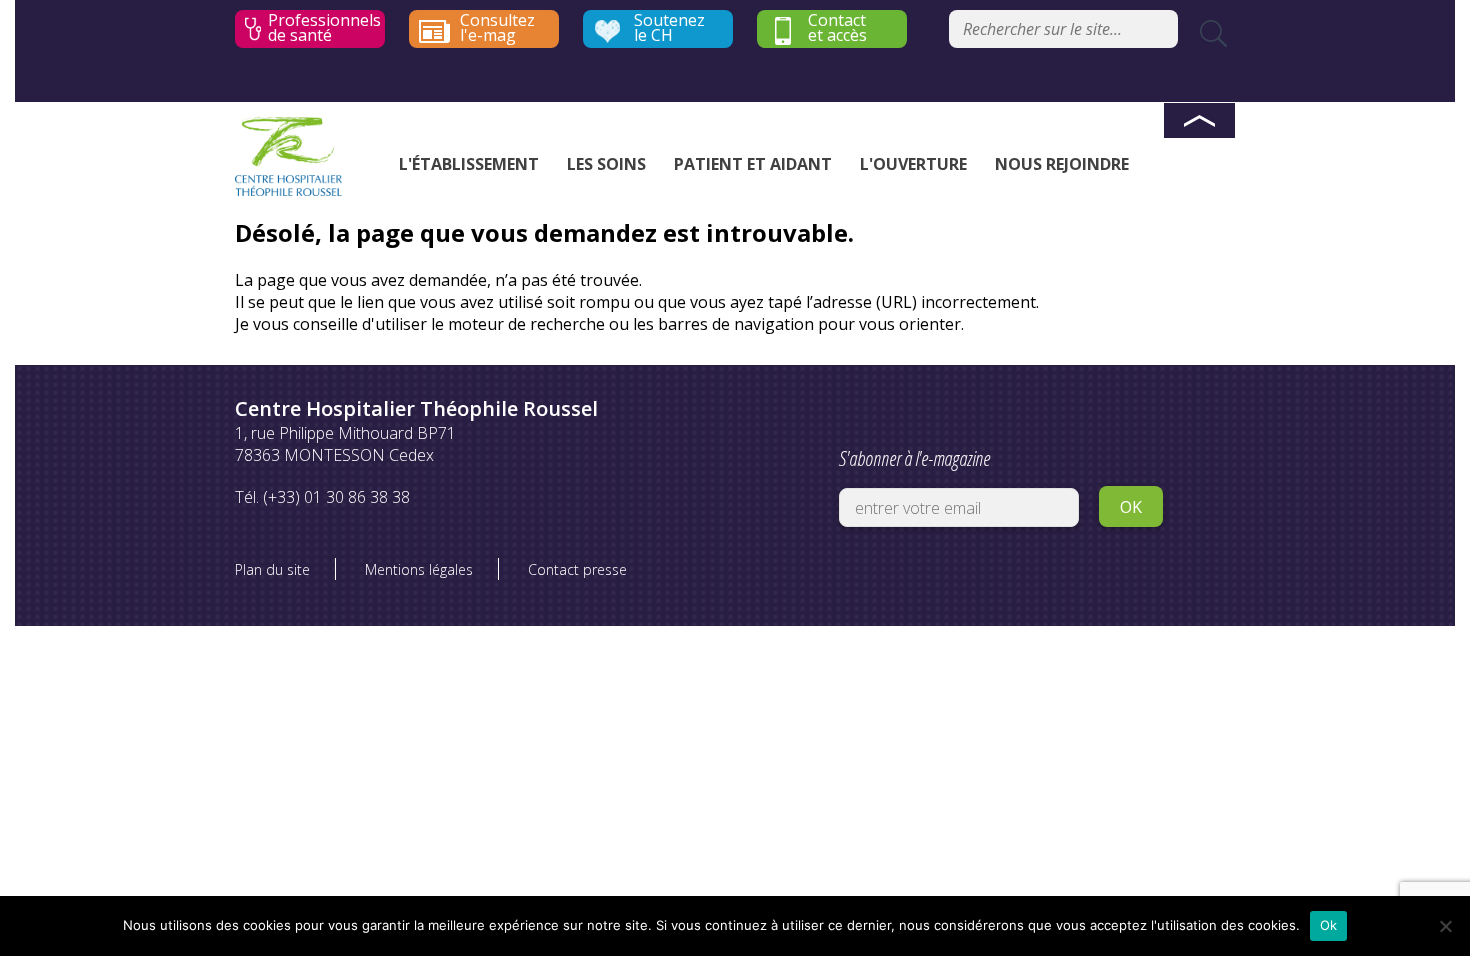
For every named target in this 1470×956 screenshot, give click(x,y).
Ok (1329, 925)
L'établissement (469, 164)
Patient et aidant (753, 164)
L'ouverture (913, 164)
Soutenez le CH (669, 28)
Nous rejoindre (1062, 164)
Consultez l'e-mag (497, 28)
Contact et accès (837, 28)
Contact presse (577, 569)
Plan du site (272, 569)
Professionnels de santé (324, 28)
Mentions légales (419, 569)
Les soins (606, 164)
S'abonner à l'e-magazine (914, 458)
